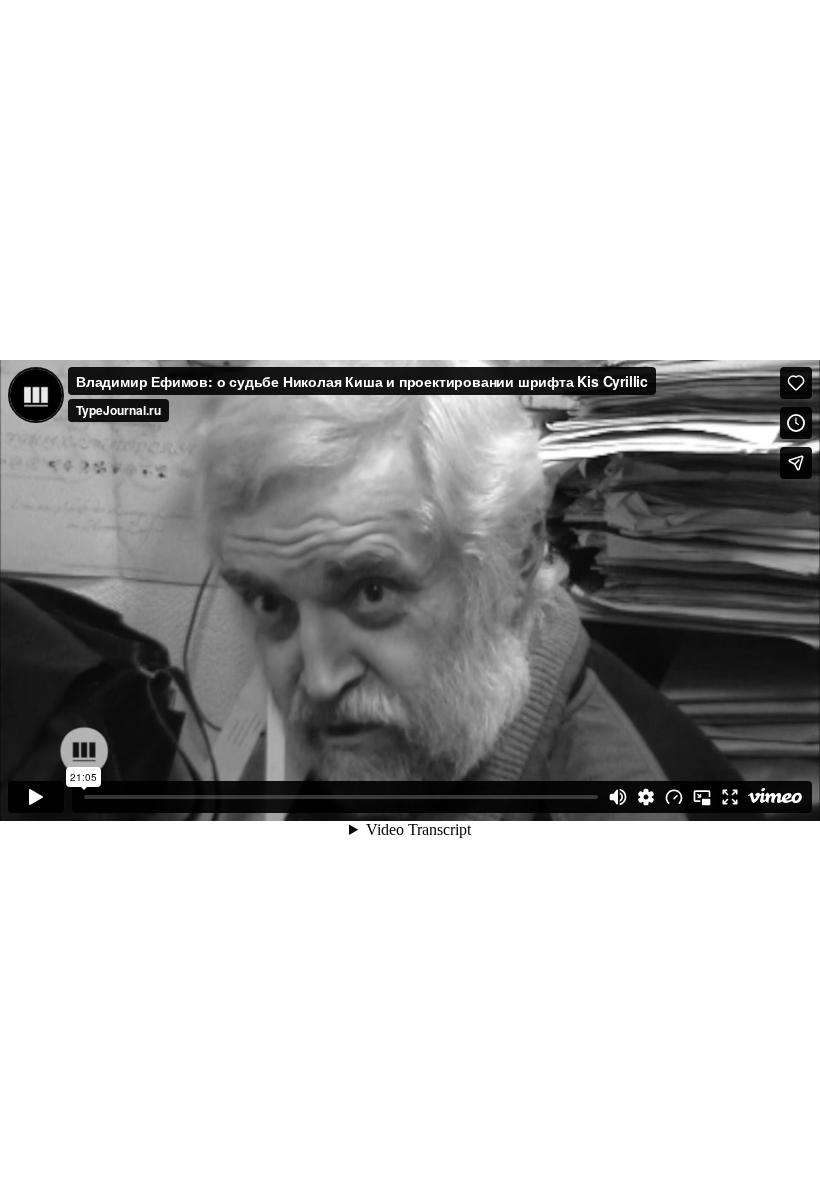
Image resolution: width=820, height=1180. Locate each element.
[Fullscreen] (730, 797)
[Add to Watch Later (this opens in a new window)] (796, 423)
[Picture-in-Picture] (702, 797)
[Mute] (618, 797)
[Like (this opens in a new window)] (796, 383)
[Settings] (646, 797)
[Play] (36, 797)
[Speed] (674, 797)
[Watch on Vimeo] (775, 797)
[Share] (796, 463)
